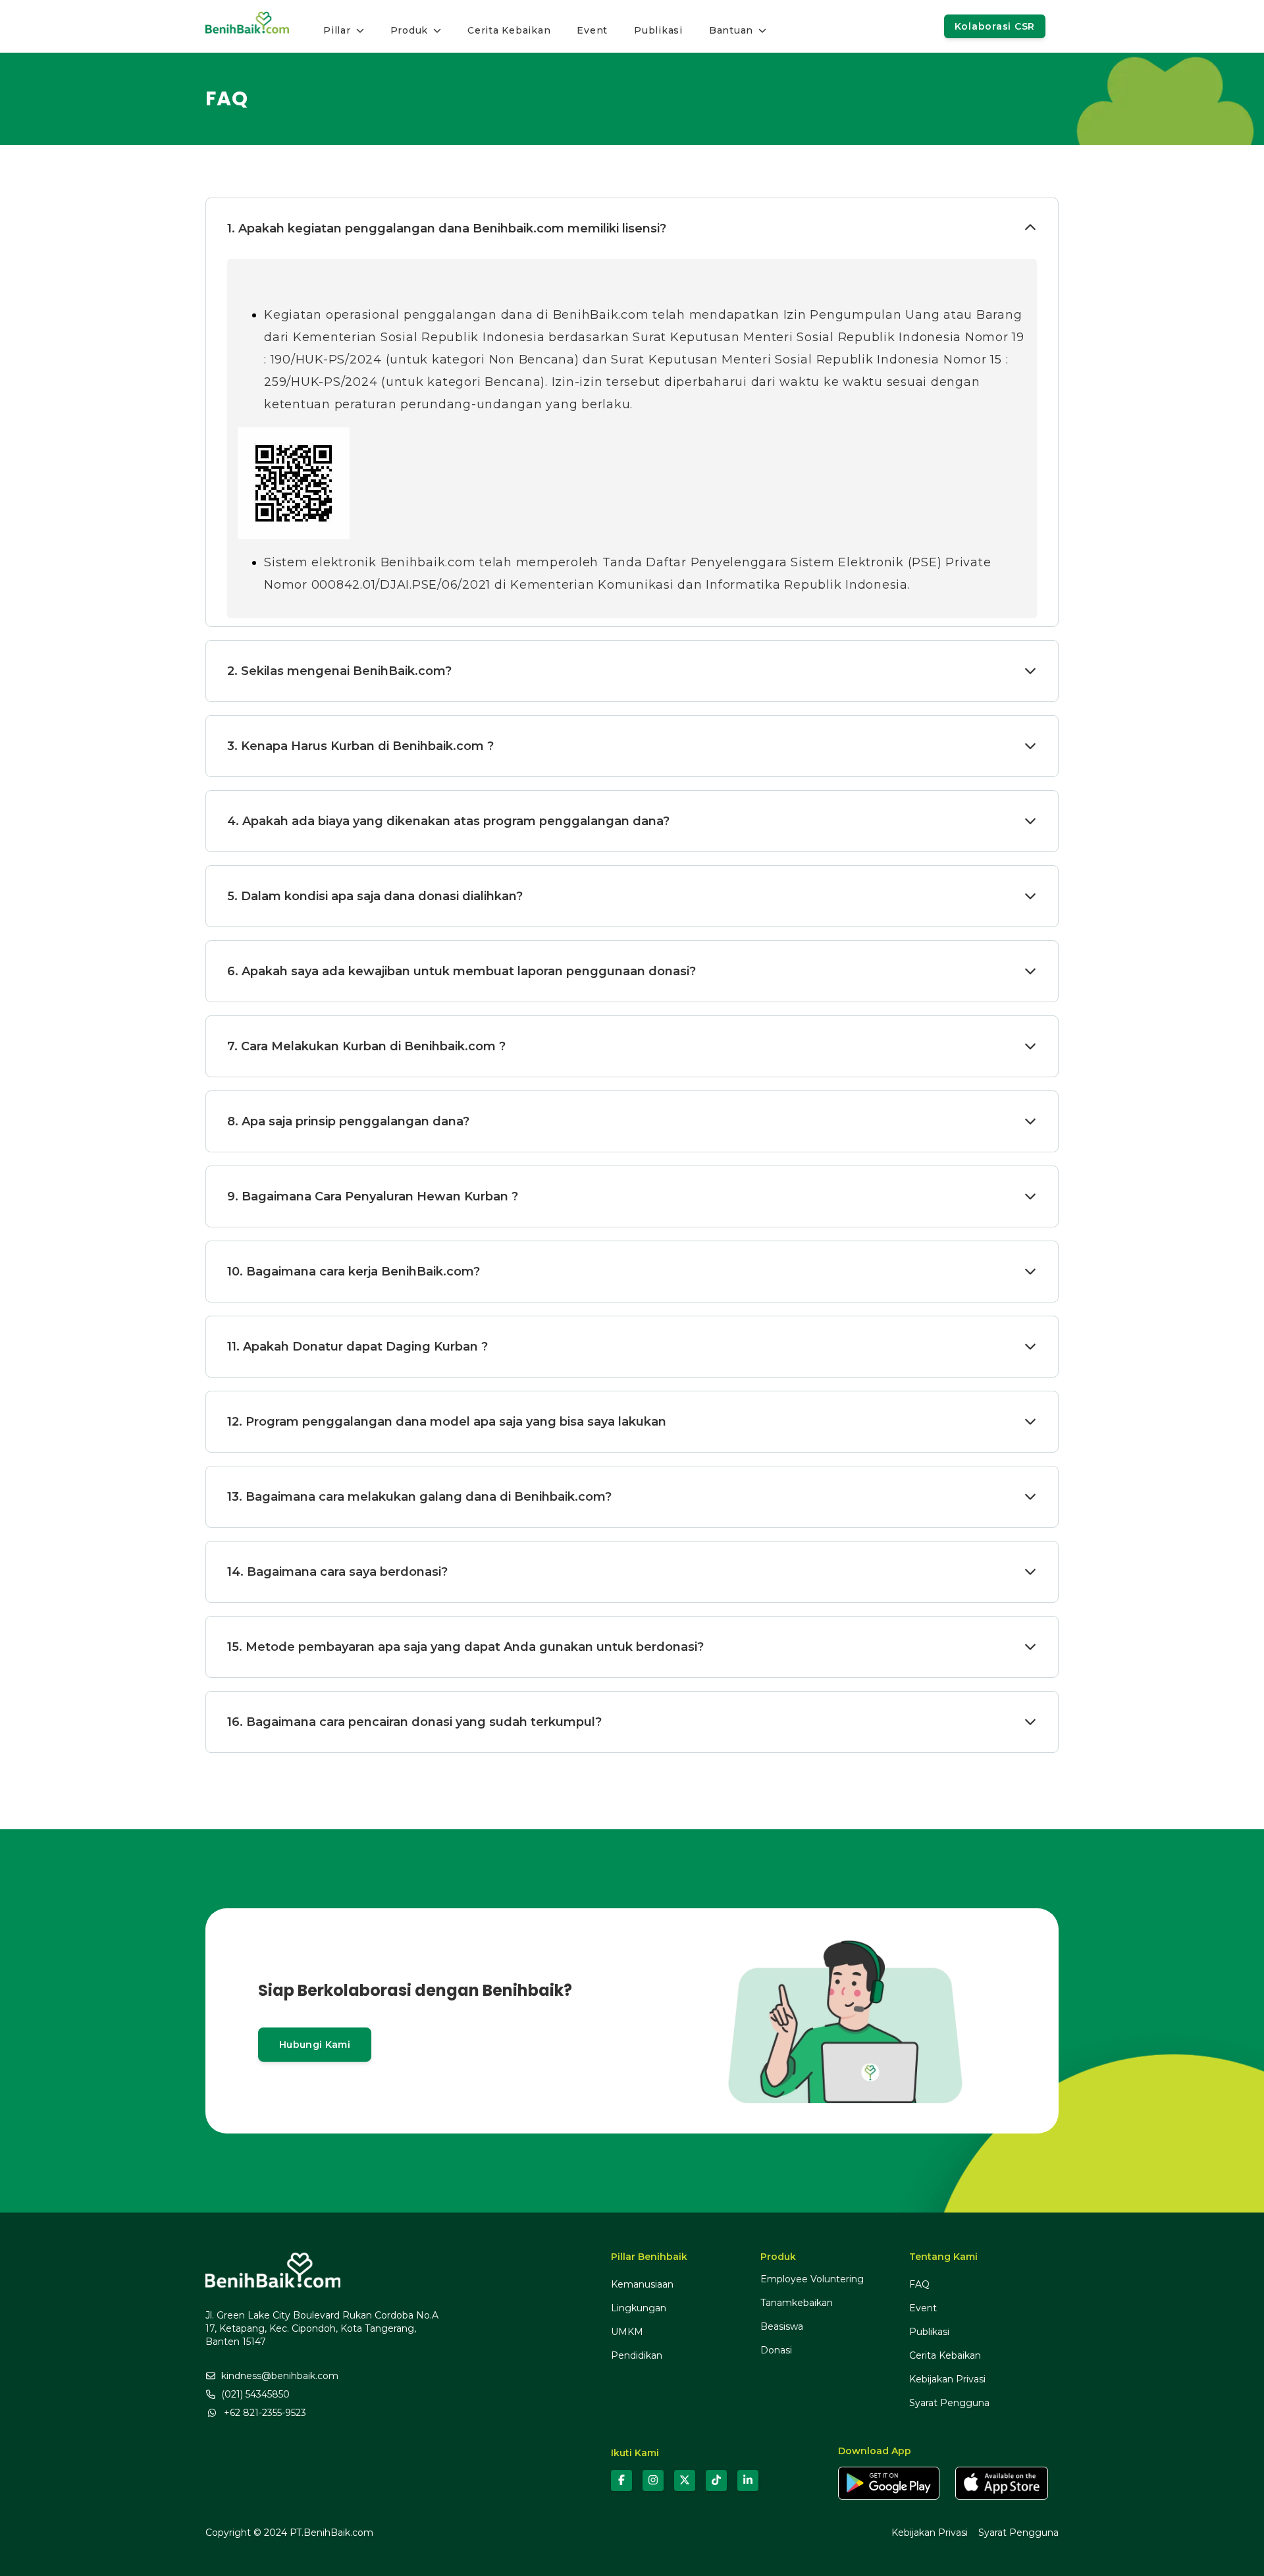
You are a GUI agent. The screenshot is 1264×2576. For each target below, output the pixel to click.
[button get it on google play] (889, 2483)
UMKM (627, 2332)
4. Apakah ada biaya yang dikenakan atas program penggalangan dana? (448, 821)
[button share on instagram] (653, 2481)
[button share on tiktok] (716, 2481)
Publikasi (929, 2332)
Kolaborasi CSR (995, 26)
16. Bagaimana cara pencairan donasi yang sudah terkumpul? (414, 1722)
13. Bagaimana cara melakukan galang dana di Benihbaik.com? (419, 1497)
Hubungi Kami (315, 2045)
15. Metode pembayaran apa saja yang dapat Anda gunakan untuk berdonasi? (465, 1647)
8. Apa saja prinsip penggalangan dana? (348, 1121)
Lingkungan (639, 2308)
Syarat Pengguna (949, 2403)
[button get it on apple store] (1002, 2483)
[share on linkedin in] (748, 2481)
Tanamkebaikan (797, 2303)
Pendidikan (637, 2355)
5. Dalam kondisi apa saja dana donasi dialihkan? (375, 896)
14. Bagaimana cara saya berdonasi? (337, 1572)
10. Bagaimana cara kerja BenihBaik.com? (354, 1272)
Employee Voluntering (812, 2279)
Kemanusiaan (642, 2284)
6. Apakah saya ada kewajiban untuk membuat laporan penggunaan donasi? (461, 971)
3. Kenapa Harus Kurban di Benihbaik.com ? (360, 746)
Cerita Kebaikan (945, 2355)
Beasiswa (782, 2326)
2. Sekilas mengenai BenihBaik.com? (339, 671)
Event (923, 2308)
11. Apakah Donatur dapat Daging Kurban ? (357, 1347)
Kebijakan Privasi (947, 2379)
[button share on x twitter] (685, 2481)
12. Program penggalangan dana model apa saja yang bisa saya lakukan (447, 1422)
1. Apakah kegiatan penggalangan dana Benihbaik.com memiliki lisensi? (447, 228)
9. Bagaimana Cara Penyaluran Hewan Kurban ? (373, 1196)
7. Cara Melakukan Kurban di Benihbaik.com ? (366, 1046)
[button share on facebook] (621, 2481)
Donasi (776, 2350)
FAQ (919, 2284)
